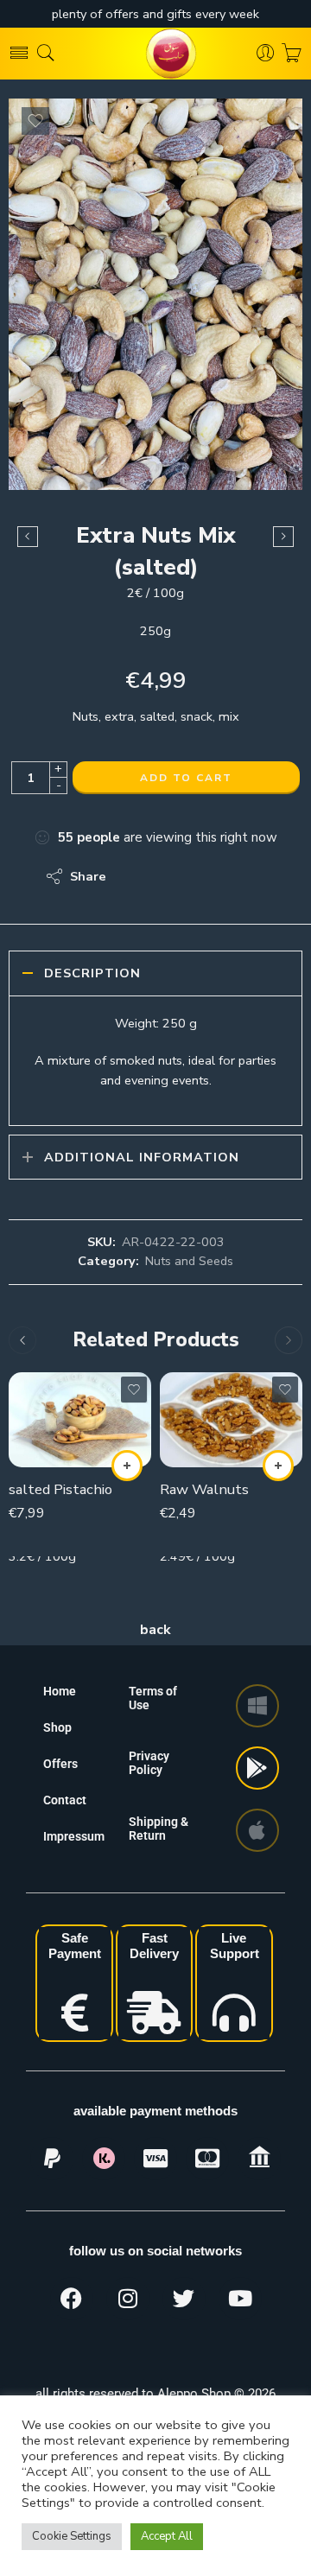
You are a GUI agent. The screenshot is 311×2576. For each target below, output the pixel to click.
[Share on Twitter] (134, 876)
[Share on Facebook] (169, 876)
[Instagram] (128, 2299)
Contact (65, 1800)
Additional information (142, 1157)
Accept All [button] (167, 2536)
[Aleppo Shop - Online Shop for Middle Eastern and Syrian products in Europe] (155, 54)
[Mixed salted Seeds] (28, 537)
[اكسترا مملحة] (155, 294)
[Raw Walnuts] (231, 1420)
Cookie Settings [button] (72, 2536)
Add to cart (186, 778)
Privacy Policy (149, 1763)
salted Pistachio (60, 1489)
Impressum (74, 1836)
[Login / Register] (266, 54)
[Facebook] (72, 2299)
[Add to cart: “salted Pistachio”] (127, 1466)
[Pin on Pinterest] (203, 876)
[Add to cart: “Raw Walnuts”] (278, 1466)
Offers (60, 1764)
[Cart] (292, 54)
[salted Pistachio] (80, 1420)
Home (60, 1691)
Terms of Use (153, 1698)
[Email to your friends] (238, 876)
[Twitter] (184, 2299)
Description (92, 973)
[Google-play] (257, 1768)
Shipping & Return (159, 1829)
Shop (57, 1727)
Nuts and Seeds (189, 1261)
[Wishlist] (35, 121)
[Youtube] (240, 2299)
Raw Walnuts (204, 1489)
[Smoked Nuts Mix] (283, 537)
